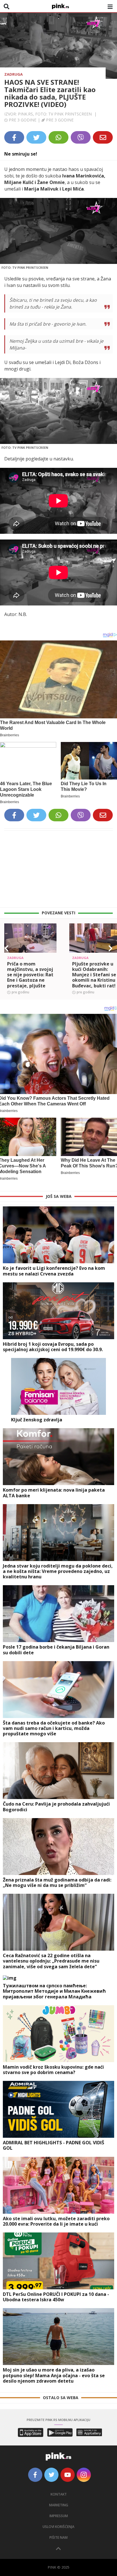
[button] (7, 948)
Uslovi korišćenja (58, 2527)
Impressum (59, 2516)
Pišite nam (58, 2537)
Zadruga (13, 74)
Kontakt (59, 2494)
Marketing (59, 2505)
